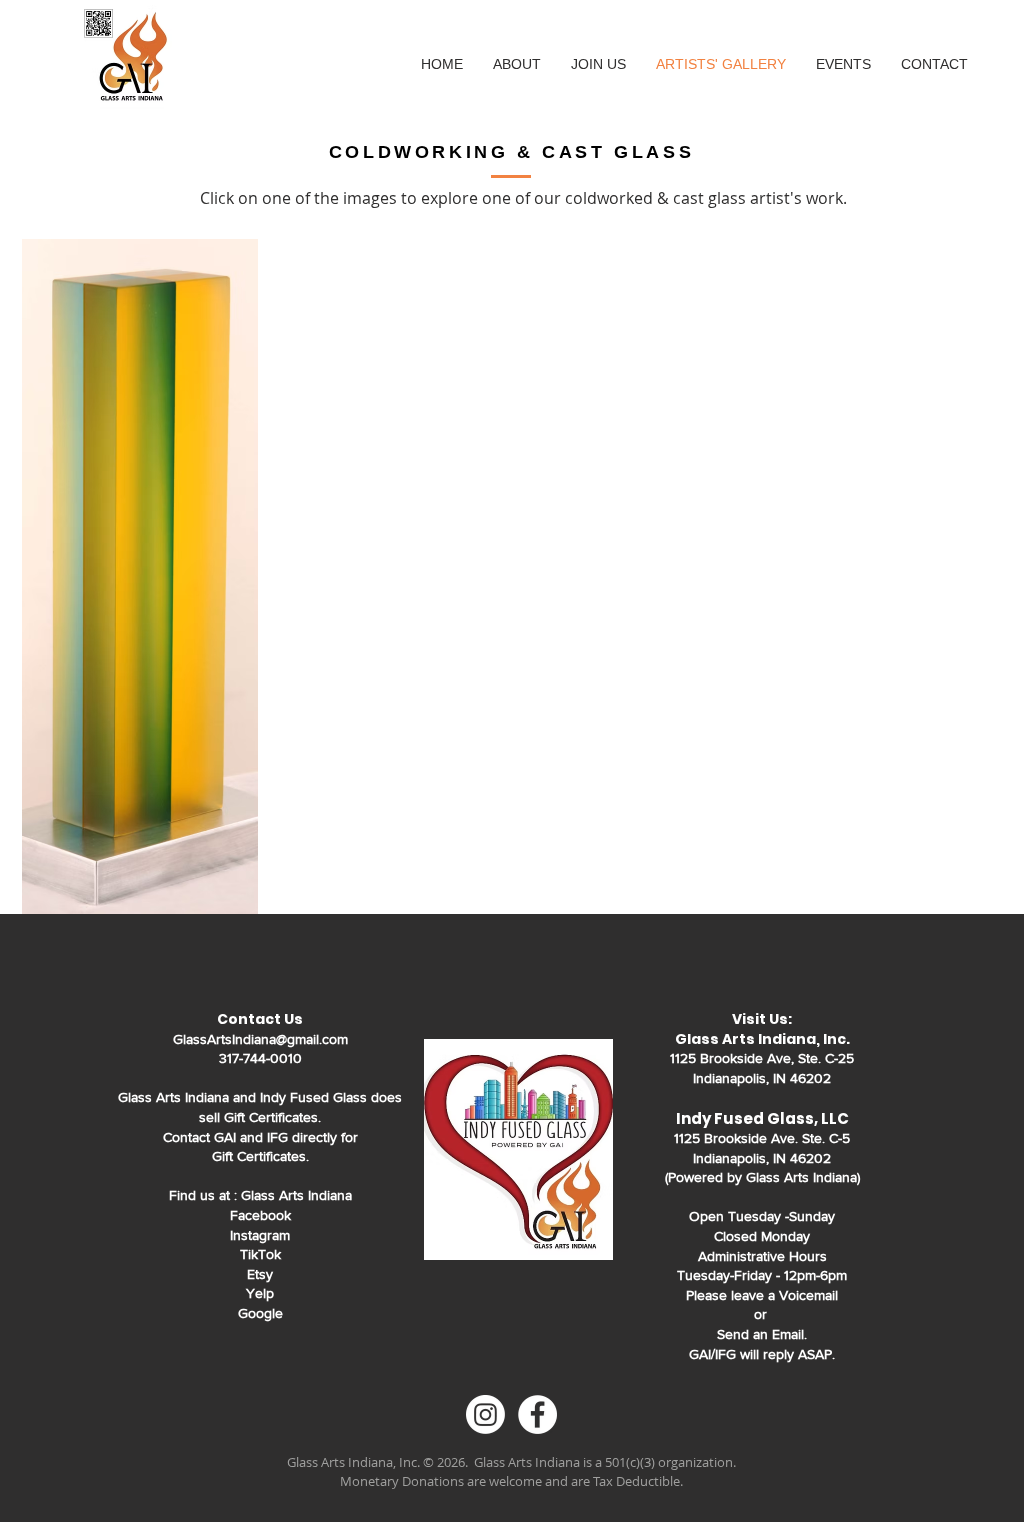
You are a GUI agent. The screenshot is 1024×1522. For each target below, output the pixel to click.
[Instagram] (485, 1414)
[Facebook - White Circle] (537, 1414)
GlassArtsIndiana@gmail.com (260, 1039)
